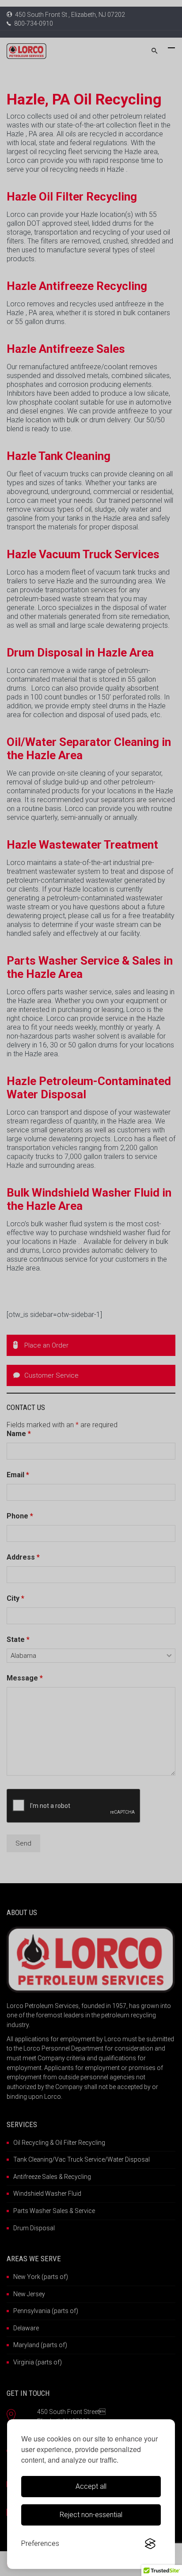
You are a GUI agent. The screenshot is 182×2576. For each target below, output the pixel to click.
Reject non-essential (91, 2515)
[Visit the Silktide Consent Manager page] (150, 2544)
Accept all (91, 2486)
